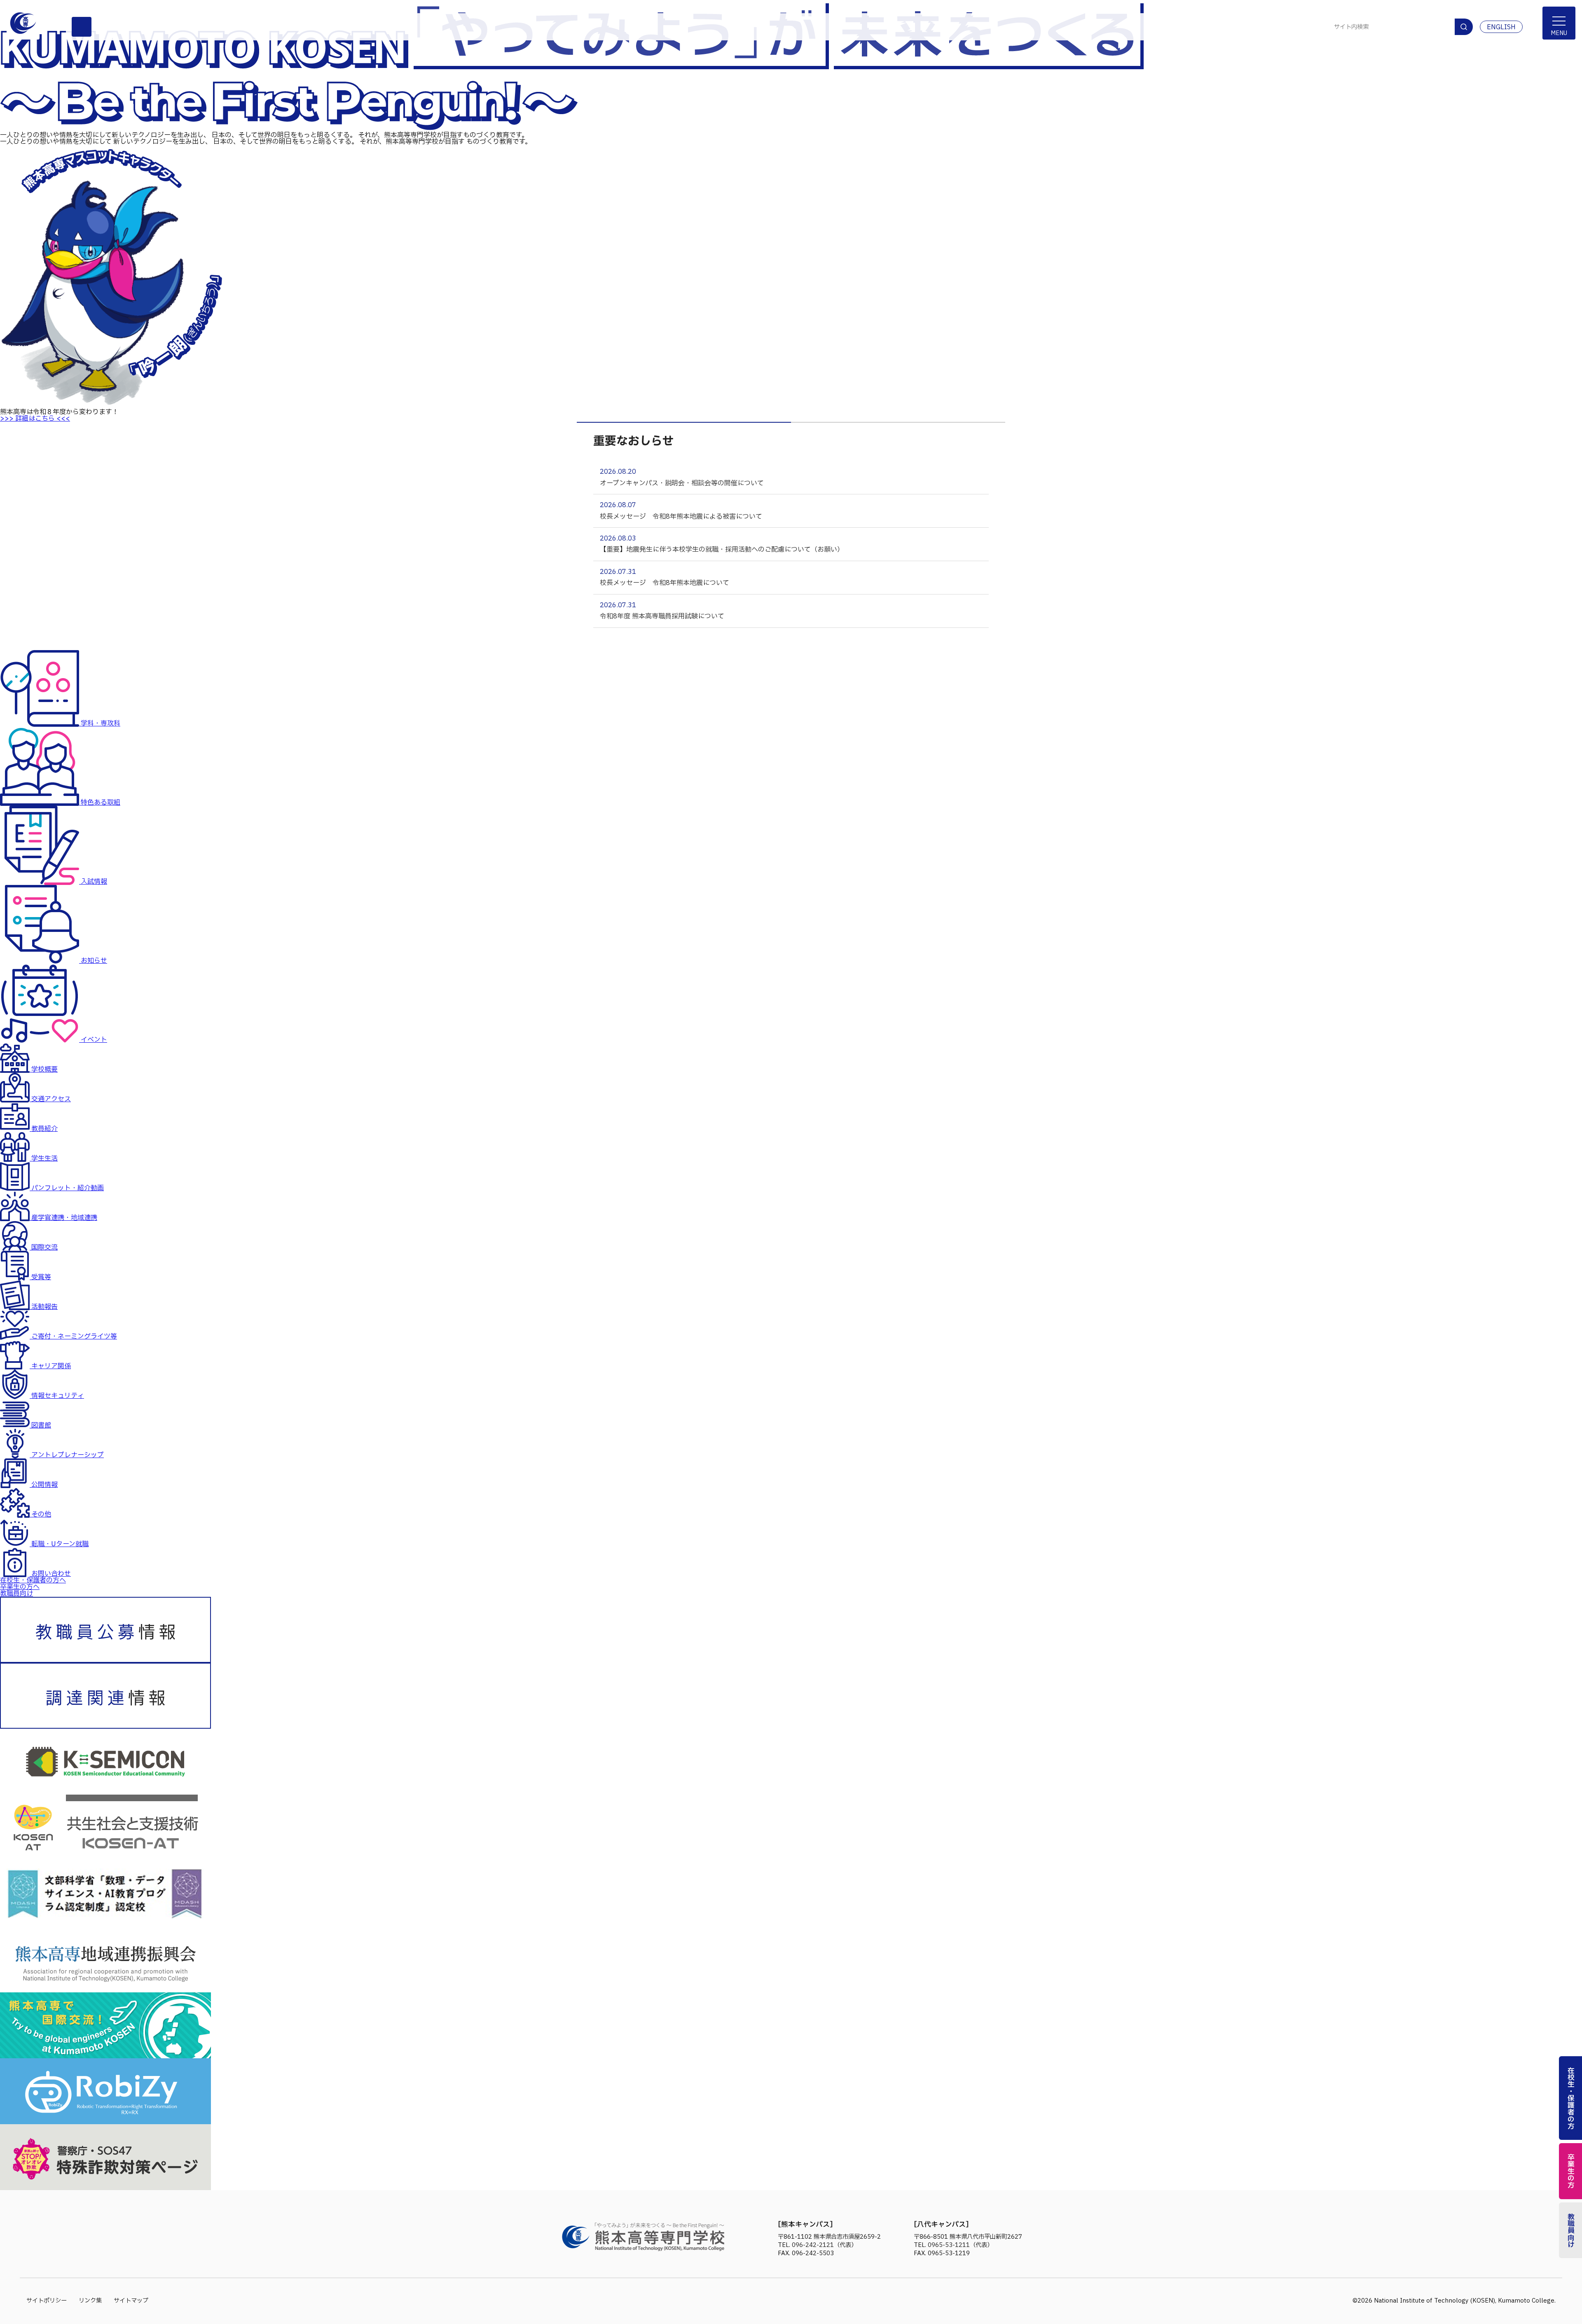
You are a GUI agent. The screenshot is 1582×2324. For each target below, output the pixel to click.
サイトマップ (131, 2301)
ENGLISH (1501, 27)
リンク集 (90, 2301)
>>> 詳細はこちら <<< (35, 419)
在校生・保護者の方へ (33, 1580)
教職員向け (16, 1594)
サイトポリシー (47, 2301)
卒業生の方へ (20, 1587)
